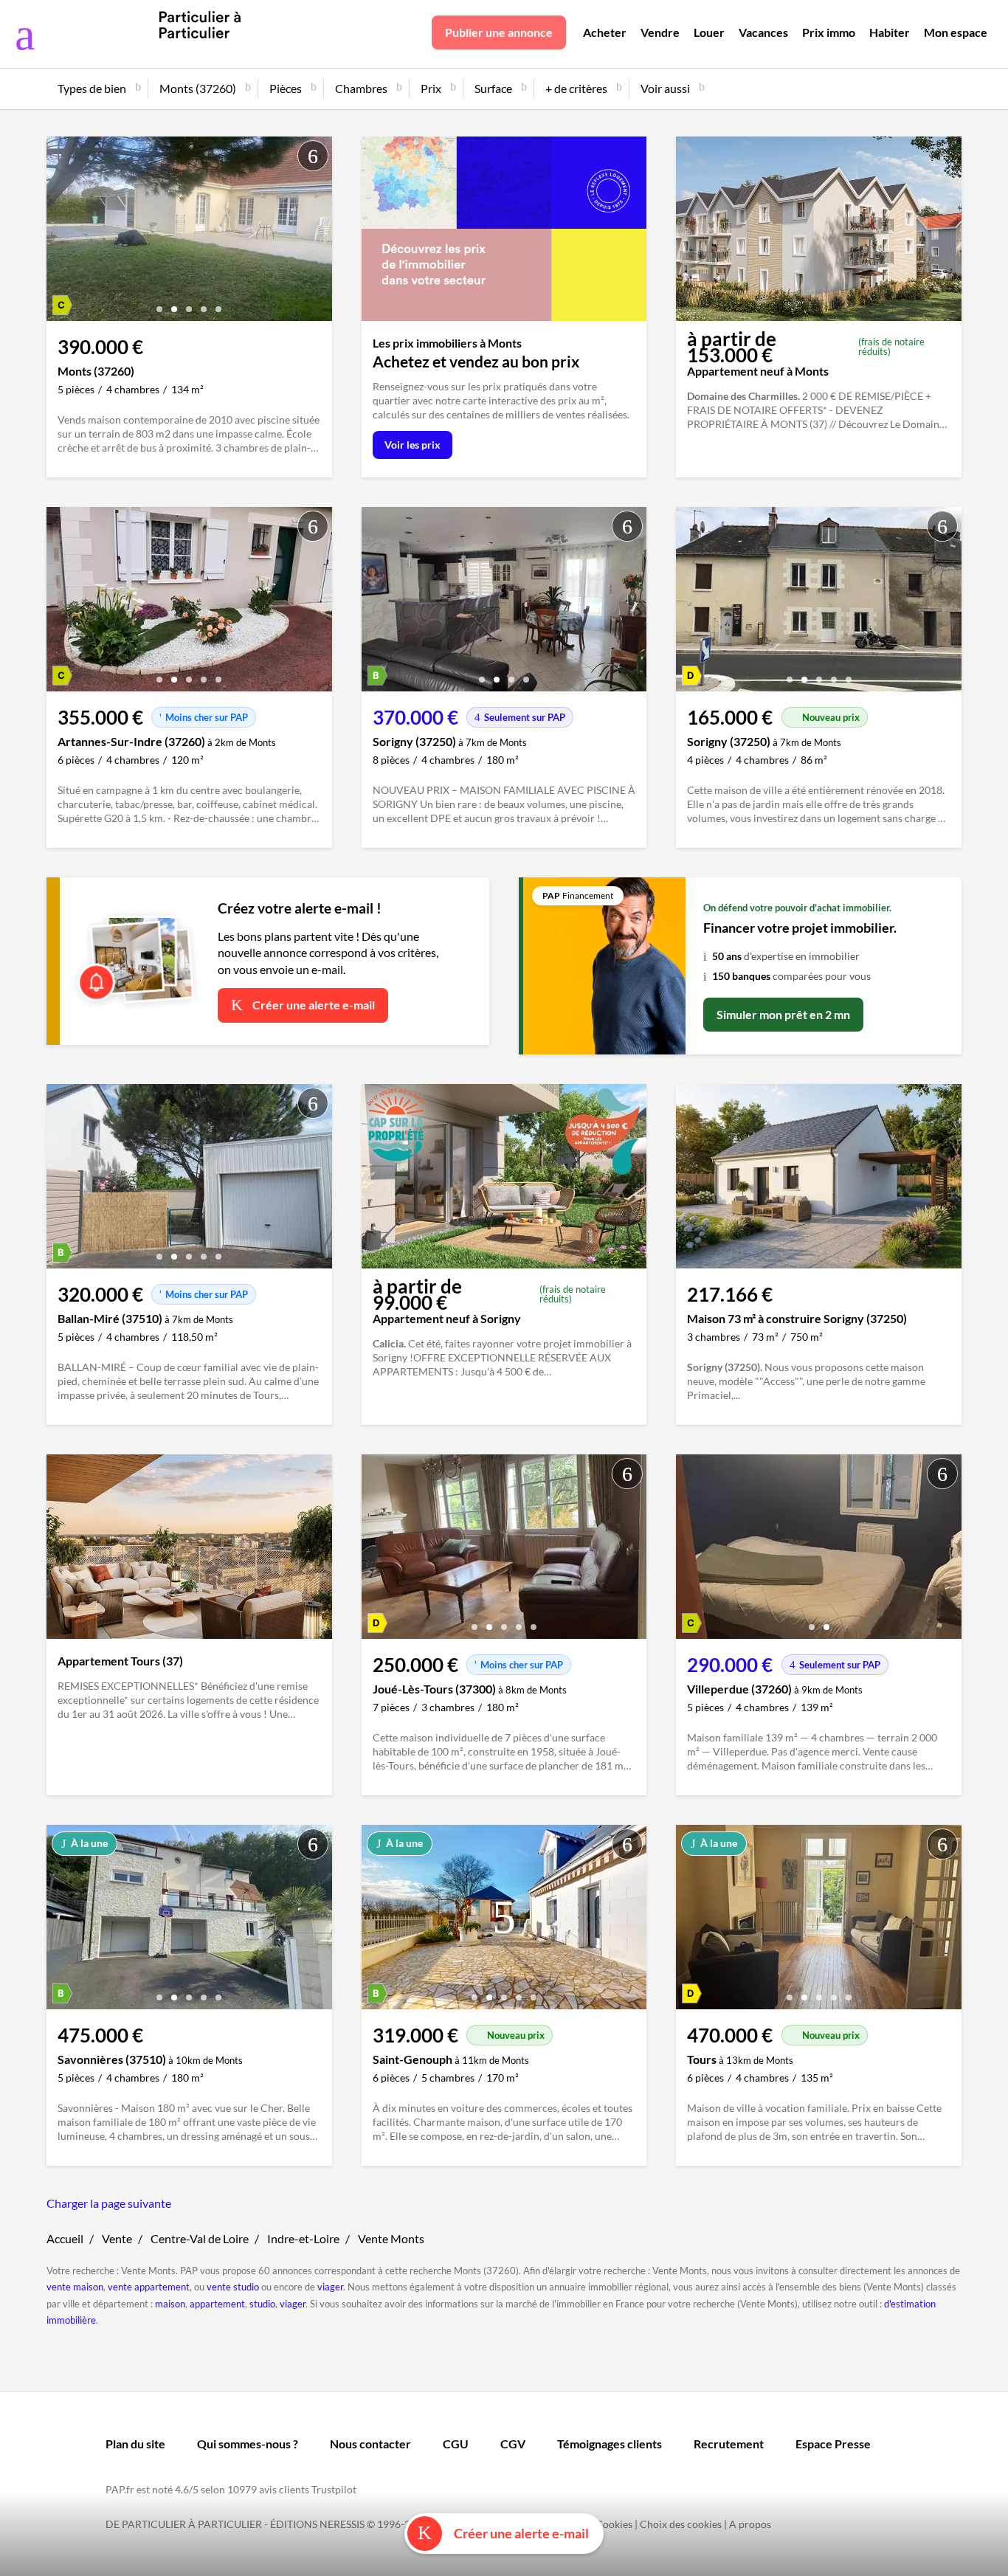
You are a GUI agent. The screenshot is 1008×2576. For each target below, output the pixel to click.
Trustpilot (334, 2489)
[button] (159, 304)
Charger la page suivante (109, 2203)
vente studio (233, 2287)
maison (170, 2304)
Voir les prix (412, 445)
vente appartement (149, 2287)
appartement (217, 2304)
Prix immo (829, 32)
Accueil (65, 2238)
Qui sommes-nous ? (248, 2444)
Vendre (660, 32)
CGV (513, 2444)
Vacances (763, 32)
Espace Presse (833, 2444)
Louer (709, 32)
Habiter (890, 32)
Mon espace (956, 32)
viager (330, 2287)
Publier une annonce (499, 32)
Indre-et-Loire (303, 2238)
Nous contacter (370, 2444)
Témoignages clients (610, 2444)
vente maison (75, 2287)
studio (262, 2304)
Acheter (605, 32)
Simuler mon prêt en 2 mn (783, 1014)
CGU (456, 2444)
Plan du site (135, 2444)
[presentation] (61, 232)
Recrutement (729, 2444)
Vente (117, 2238)
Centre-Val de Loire (200, 2238)
